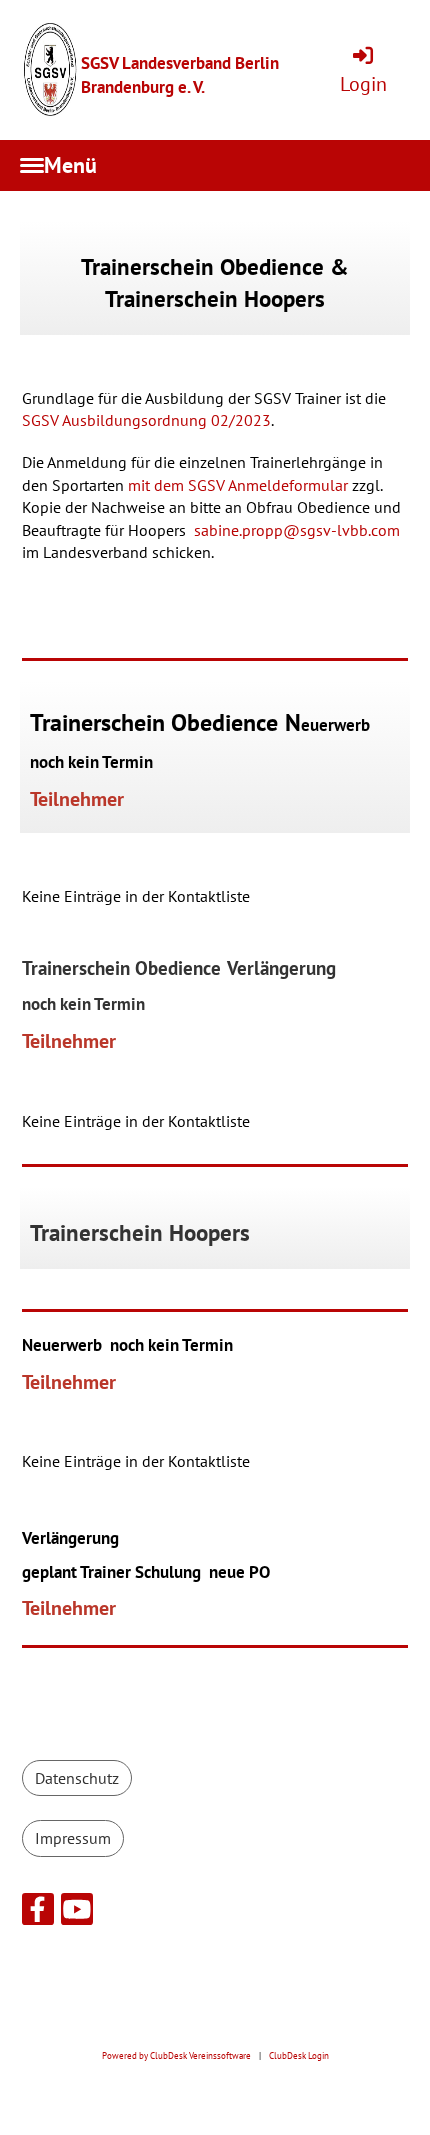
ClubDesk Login (299, 2056)
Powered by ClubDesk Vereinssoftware (176, 2056)
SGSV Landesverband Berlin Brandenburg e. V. (180, 74)
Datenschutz (77, 1778)
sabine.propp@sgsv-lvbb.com (297, 530)
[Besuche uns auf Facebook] (38, 1913)
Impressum (73, 1838)
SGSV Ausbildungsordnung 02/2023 (146, 420)
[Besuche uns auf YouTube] (77, 1913)
